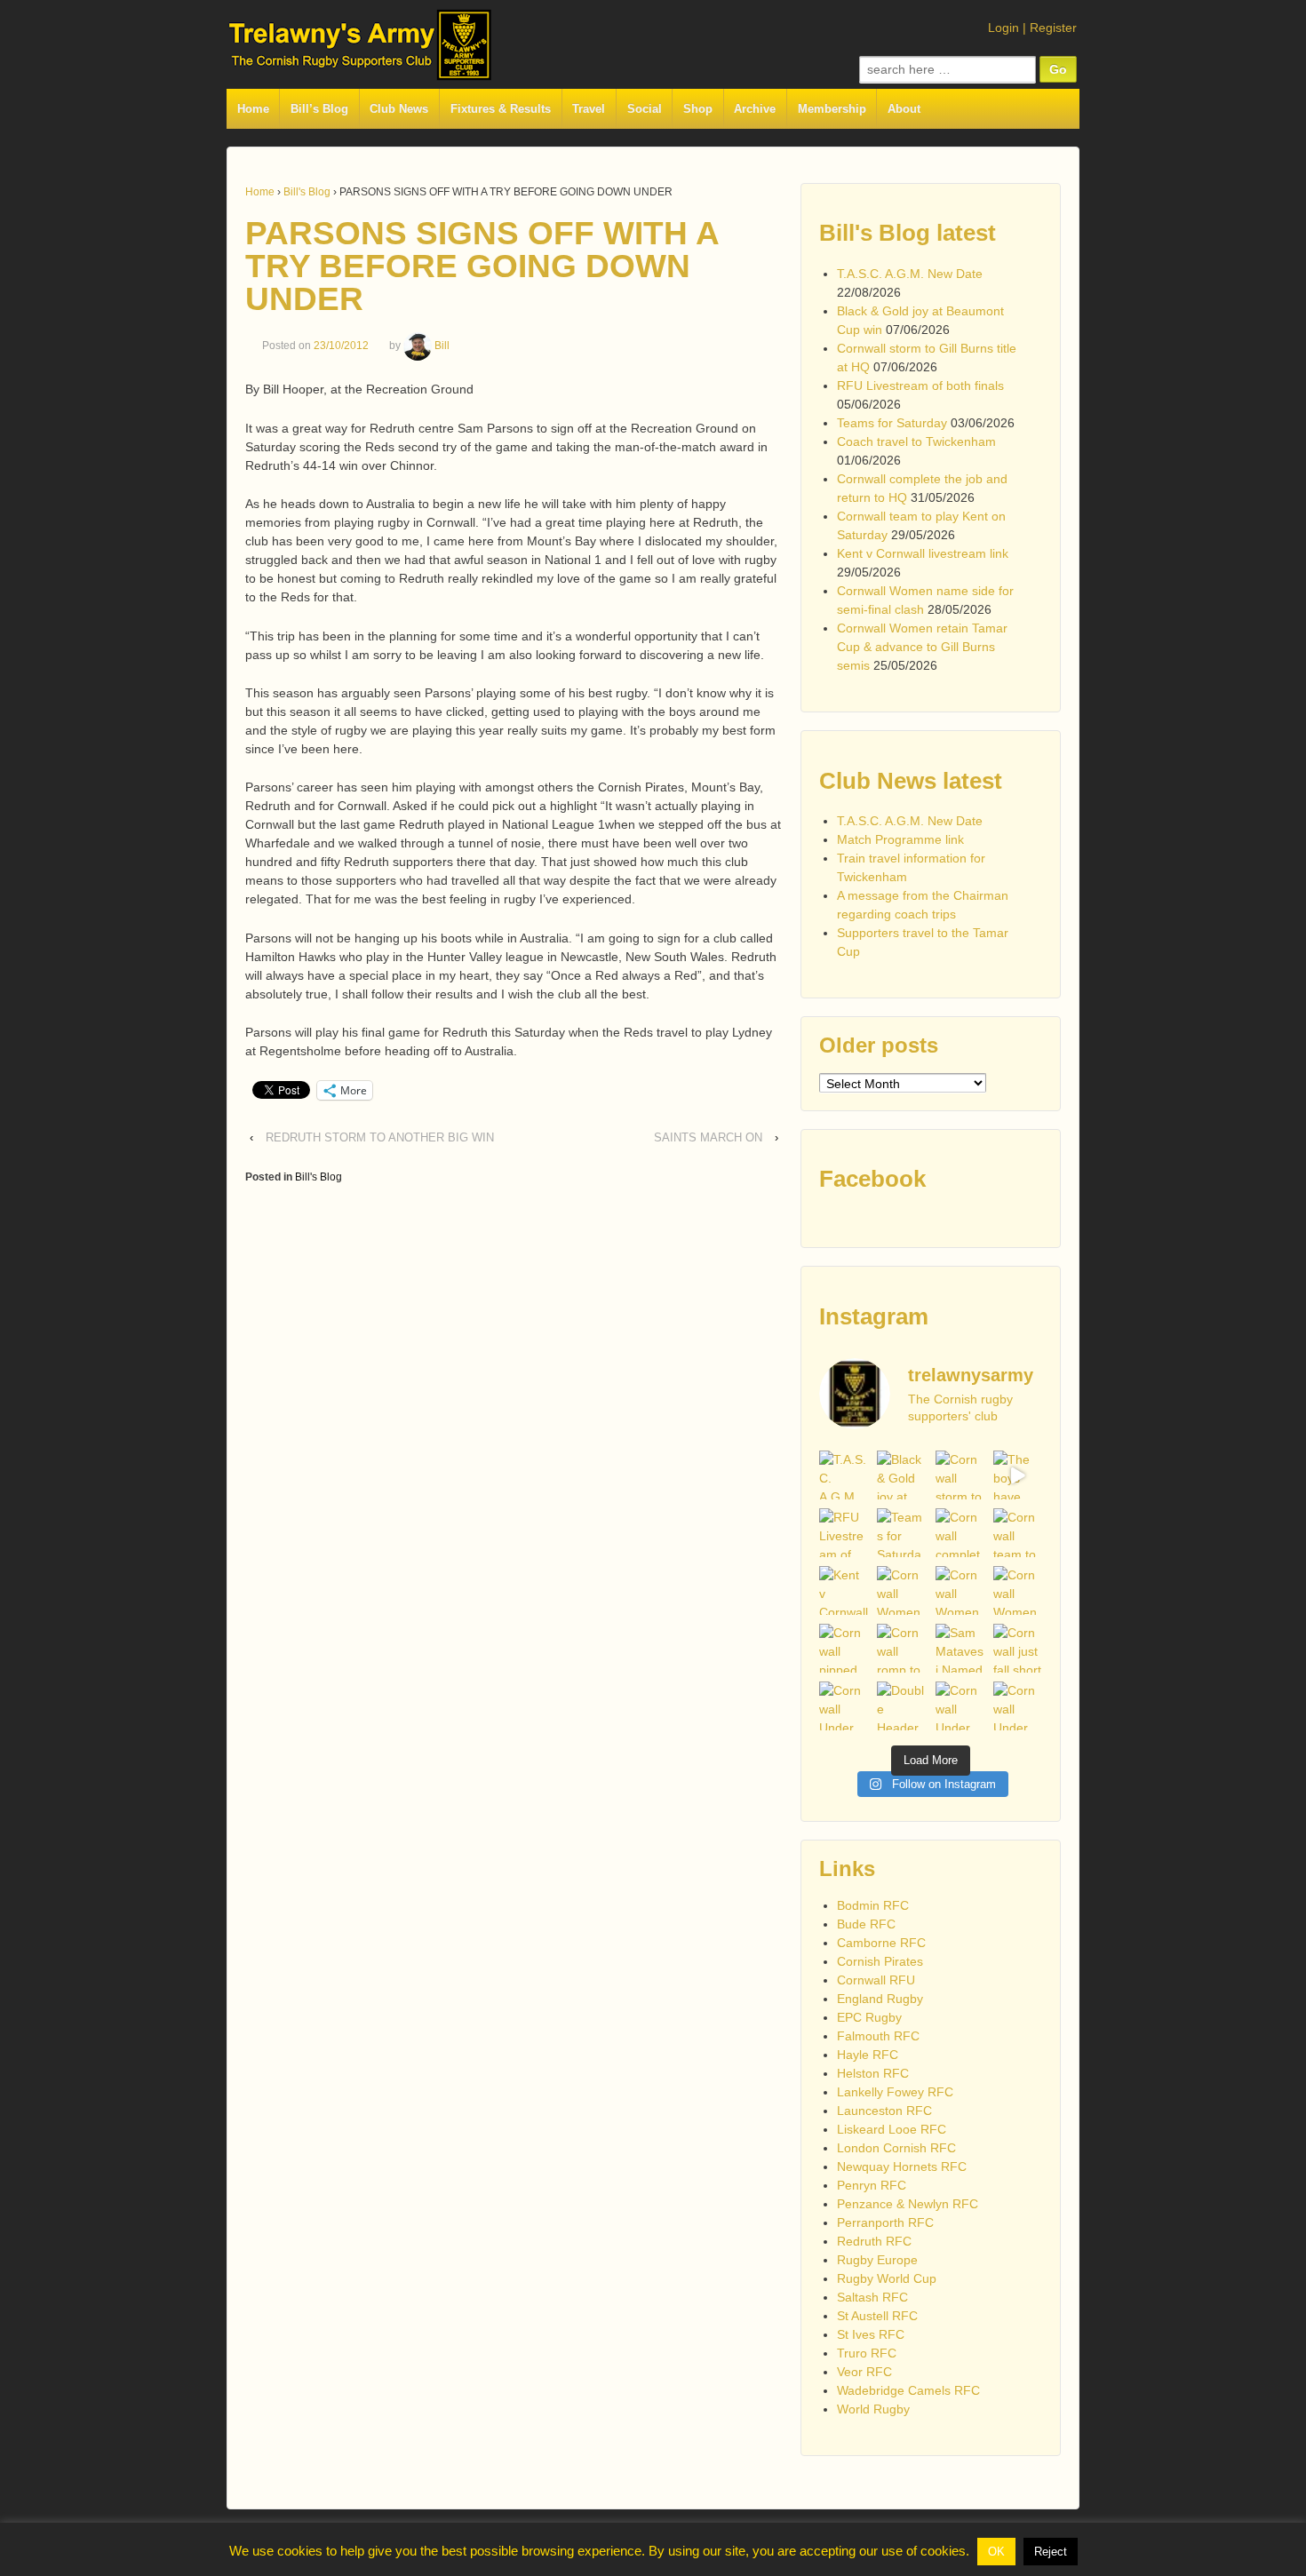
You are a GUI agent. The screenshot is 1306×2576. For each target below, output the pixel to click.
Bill (442, 346)
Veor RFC (864, 2372)
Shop (698, 109)
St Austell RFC (877, 2316)
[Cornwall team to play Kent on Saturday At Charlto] (1018, 1533)
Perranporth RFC (885, 2222)
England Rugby (880, 1999)
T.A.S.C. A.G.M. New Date (910, 274)
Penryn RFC (872, 2185)
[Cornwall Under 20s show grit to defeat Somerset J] (960, 1706)
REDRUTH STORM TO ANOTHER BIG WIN (380, 1137)
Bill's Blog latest (908, 233)
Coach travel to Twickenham (916, 441)
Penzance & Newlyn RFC (908, 2204)
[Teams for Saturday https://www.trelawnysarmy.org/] (901, 1533)
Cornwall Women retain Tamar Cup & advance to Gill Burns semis (922, 647)
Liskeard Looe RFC (892, 2129)
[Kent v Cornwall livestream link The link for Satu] (844, 1590)
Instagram (874, 1316)
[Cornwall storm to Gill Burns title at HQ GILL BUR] (960, 1475)
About (904, 109)
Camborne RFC (881, 1943)
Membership (832, 109)
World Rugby (873, 2409)
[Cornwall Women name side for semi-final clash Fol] (901, 1590)
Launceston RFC (884, 2111)
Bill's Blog (307, 192)
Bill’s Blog (319, 109)
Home (253, 109)
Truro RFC (867, 2353)
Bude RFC (866, 1924)
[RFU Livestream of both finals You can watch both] (844, 1533)
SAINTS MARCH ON (708, 1137)
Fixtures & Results (501, 109)
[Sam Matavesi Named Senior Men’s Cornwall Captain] (960, 1648)
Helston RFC (873, 2073)
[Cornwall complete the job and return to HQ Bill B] (960, 1533)
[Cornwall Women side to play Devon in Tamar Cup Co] (960, 1590)
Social (645, 109)
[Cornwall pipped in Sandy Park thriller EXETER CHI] (844, 1648)
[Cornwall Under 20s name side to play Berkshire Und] (844, 1706)
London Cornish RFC (896, 2148)
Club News (399, 109)
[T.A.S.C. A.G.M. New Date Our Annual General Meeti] (844, 1475)
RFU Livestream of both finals (920, 386)
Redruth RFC (874, 2241)
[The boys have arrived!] (1018, 1475)
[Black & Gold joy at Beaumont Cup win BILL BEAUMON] (901, 1475)
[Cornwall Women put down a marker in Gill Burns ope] (1018, 1590)
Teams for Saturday (892, 423)
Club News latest (911, 781)
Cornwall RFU (876, 1980)
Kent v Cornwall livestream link (923, 553)
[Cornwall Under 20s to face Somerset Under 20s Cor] (1018, 1706)
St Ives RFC (871, 2334)
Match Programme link (900, 839)
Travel (589, 109)
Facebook (872, 1179)
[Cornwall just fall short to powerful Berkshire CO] (1018, 1648)
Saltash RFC (872, 2297)
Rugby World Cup (887, 2278)
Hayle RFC (868, 2055)
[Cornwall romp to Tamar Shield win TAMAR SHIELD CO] (901, 1648)
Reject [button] (1051, 2552)
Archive (755, 109)
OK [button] (996, 2552)
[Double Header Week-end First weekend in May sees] (901, 1706)
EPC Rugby (869, 2017)
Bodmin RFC (873, 1905)
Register (1053, 28)
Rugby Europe (877, 2260)
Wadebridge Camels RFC (908, 2390)
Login (1003, 28)
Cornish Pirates (880, 1961)
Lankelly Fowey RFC (895, 2092)
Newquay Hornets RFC (902, 2167)
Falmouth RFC (878, 2036)
